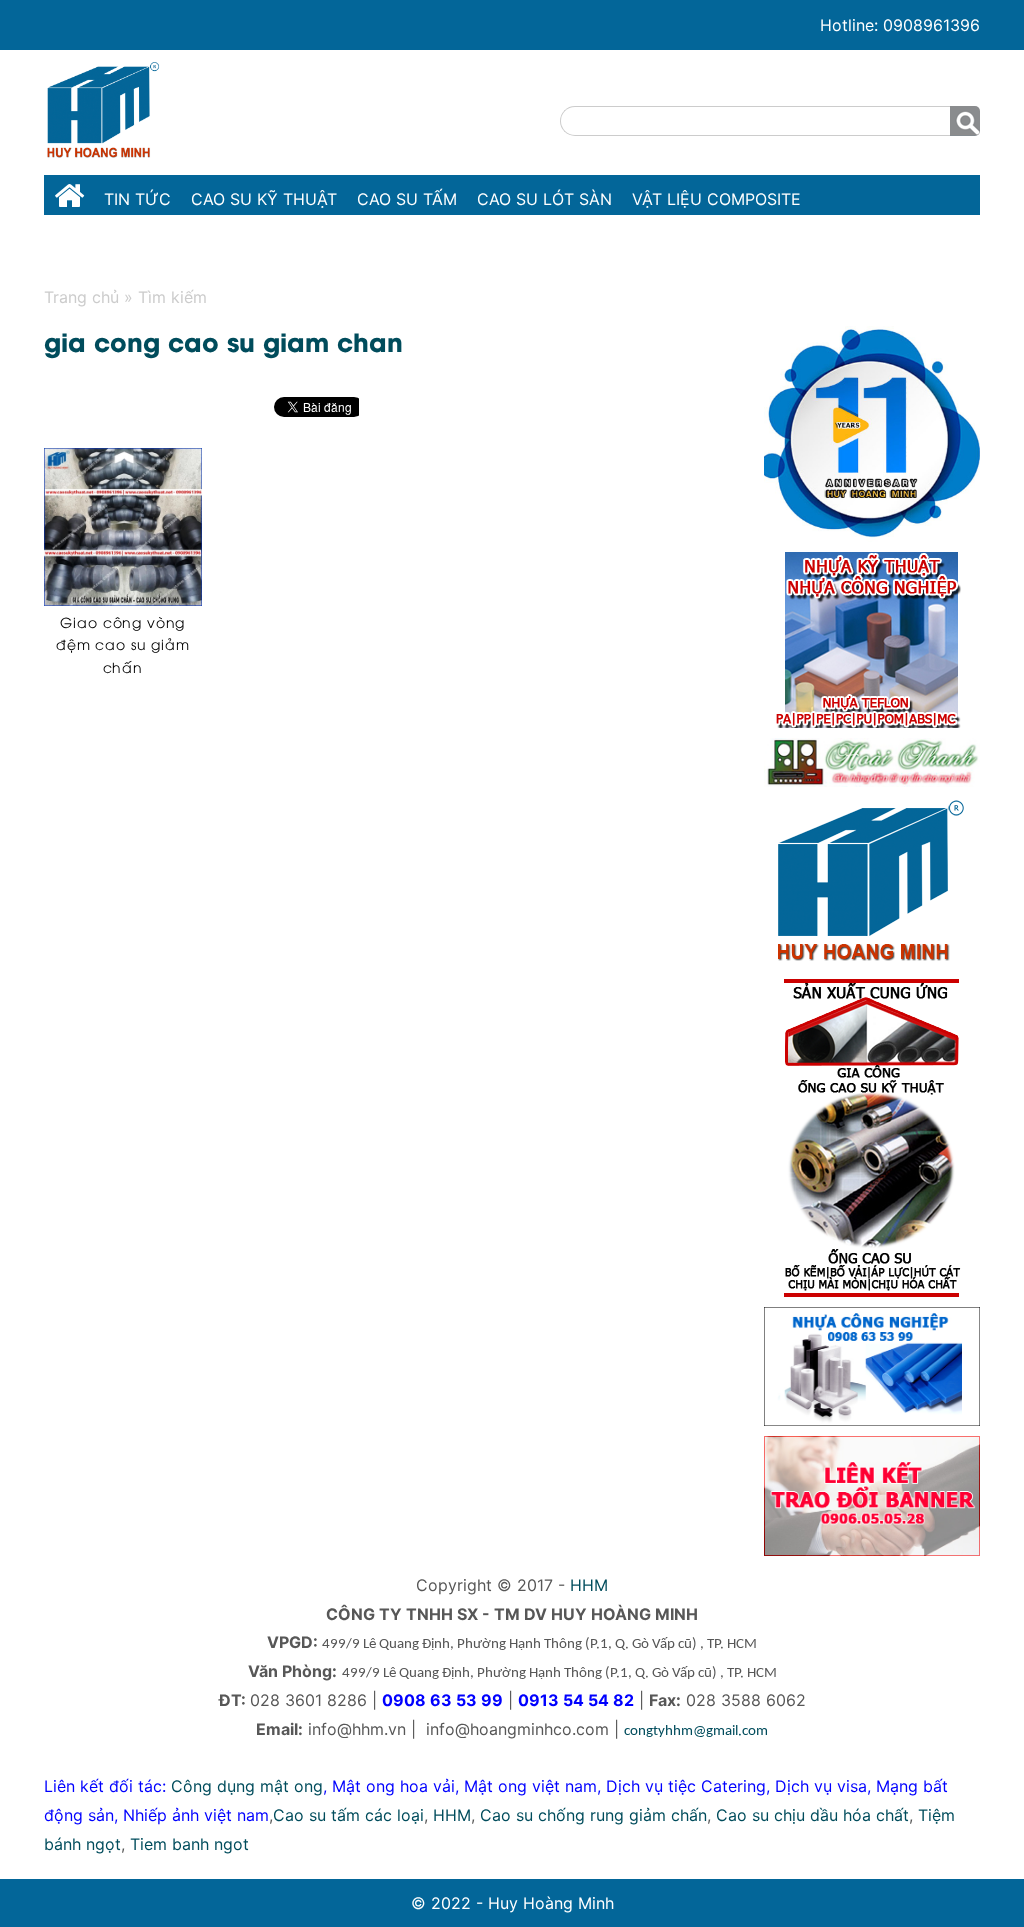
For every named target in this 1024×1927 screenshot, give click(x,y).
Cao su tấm (407, 199)
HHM (589, 1585)
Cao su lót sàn (544, 199)
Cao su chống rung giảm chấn (593, 1815)
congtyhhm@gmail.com (696, 1731)
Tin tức (137, 199)
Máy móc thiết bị (314, 248)
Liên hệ (439, 248)
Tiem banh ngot (189, 1844)
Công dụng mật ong (247, 1786)
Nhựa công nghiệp (137, 248)
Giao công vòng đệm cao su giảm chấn (123, 644)
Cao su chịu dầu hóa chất (812, 1815)
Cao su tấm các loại (348, 1815)
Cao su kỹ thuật (264, 199)
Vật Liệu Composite (716, 199)
